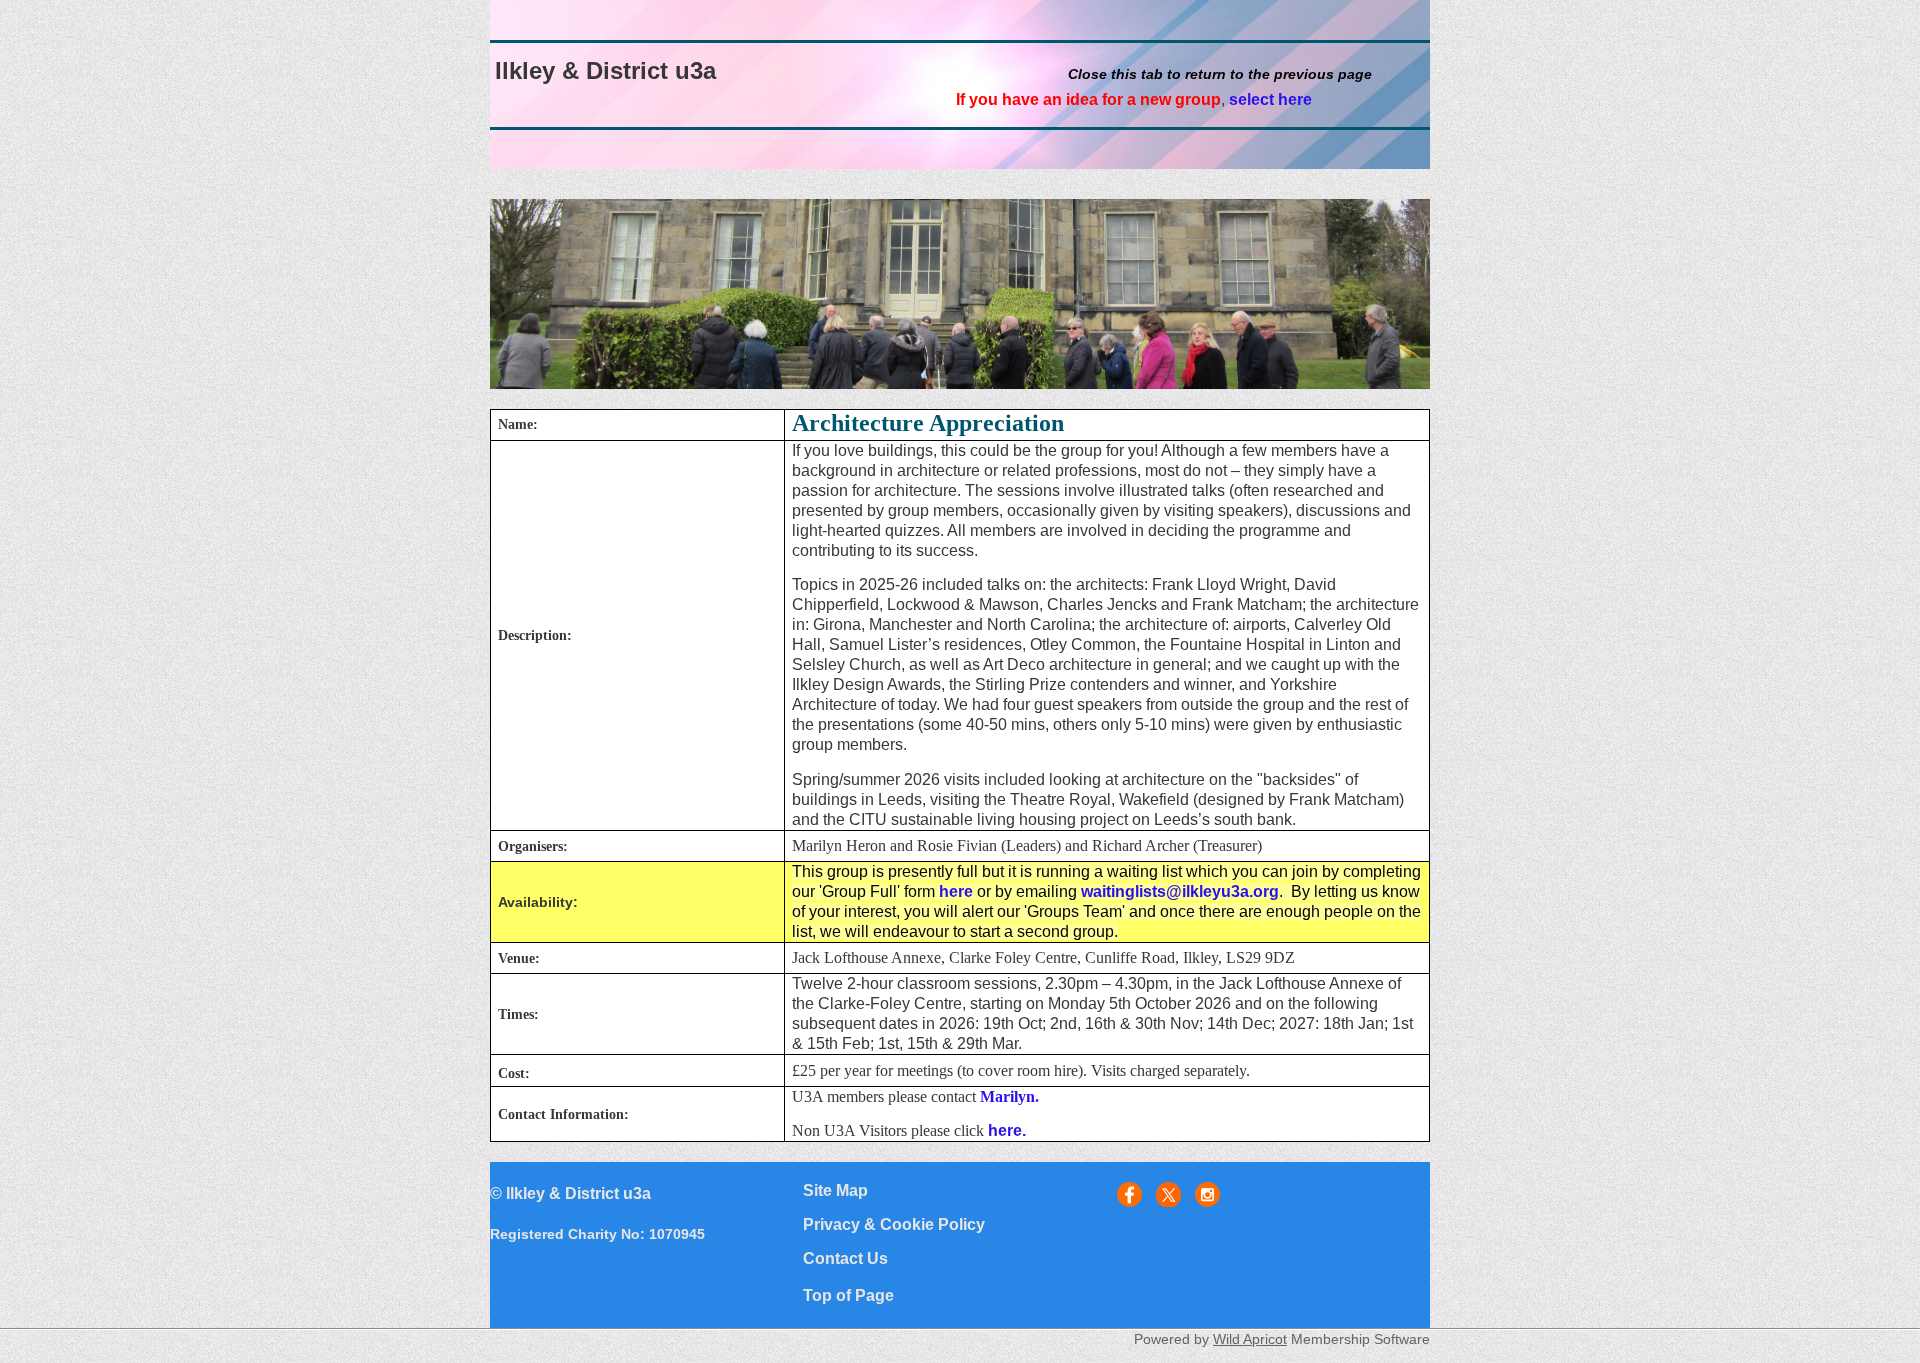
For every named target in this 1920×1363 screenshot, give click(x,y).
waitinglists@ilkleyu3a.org (1180, 891)
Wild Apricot (1250, 1339)
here (956, 891)
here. (1007, 1130)
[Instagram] (1207, 1194)
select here (1270, 99)
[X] (1168, 1194)
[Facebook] (1129, 1194)
